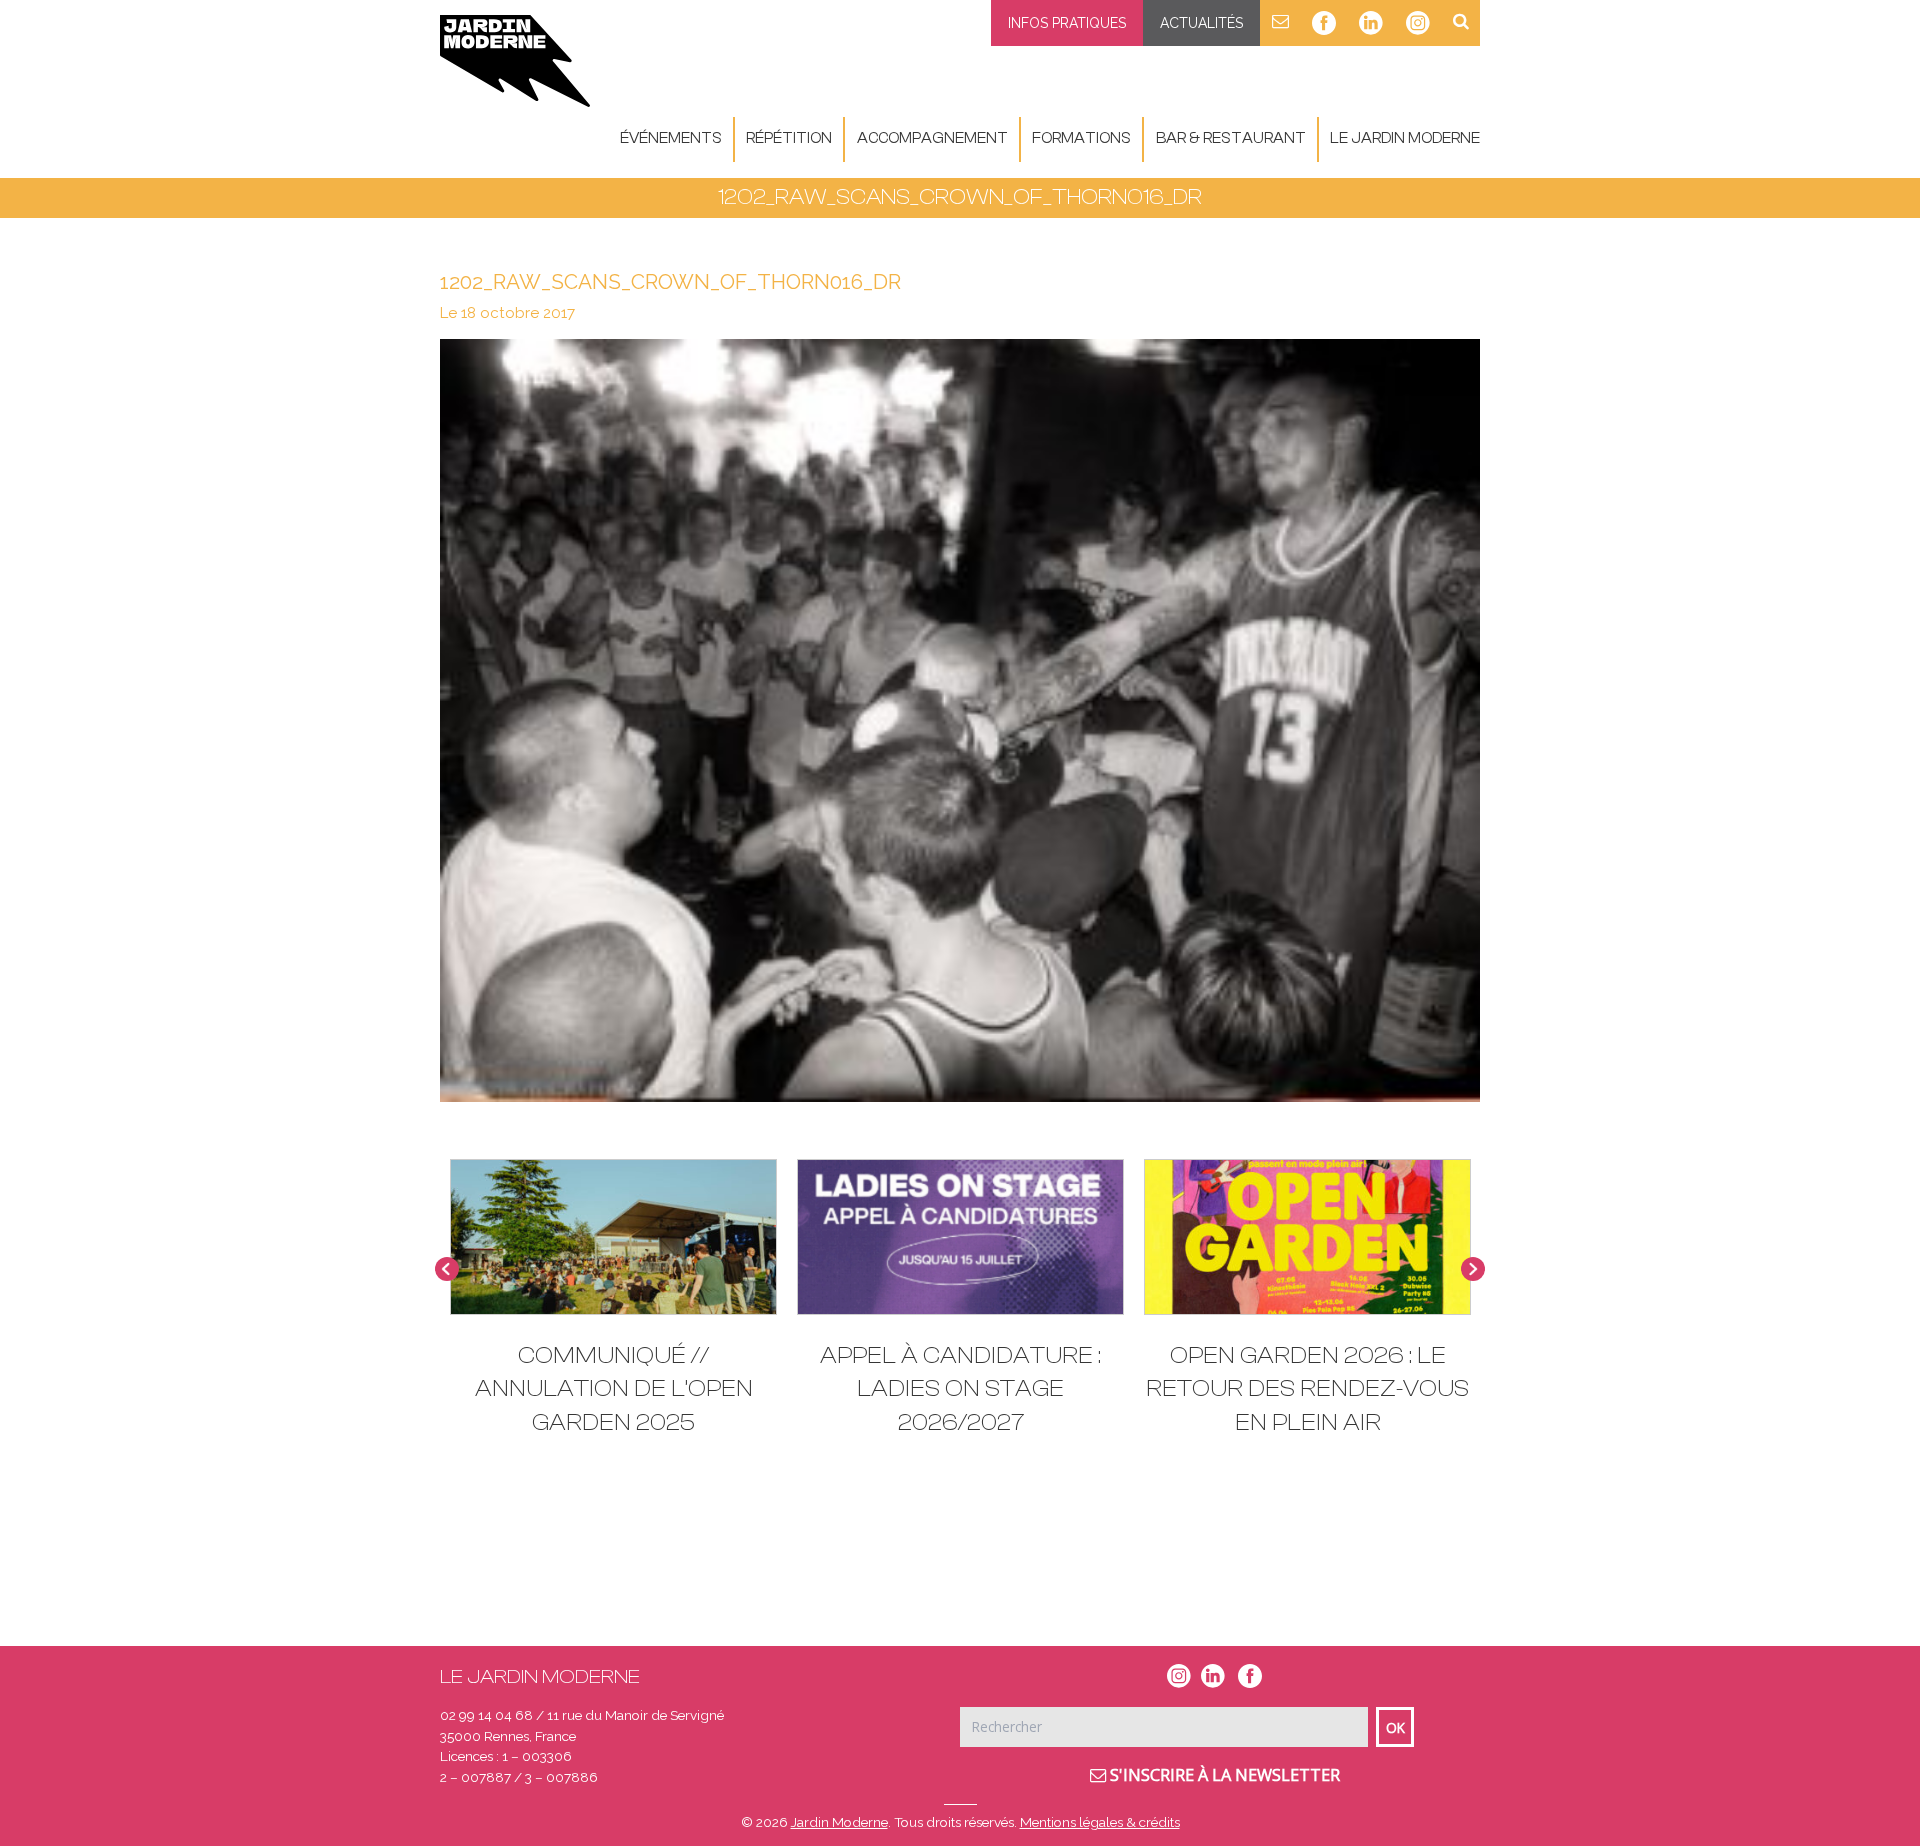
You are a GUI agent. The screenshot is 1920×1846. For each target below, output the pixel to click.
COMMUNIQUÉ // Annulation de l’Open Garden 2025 (614, 1389)
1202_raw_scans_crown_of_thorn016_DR (670, 281)
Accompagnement (932, 138)
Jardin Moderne (839, 1822)
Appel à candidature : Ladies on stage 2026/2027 (960, 1389)
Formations (1081, 138)
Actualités (1201, 23)
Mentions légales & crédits (1100, 1822)
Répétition (789, 138)
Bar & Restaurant (1231, 138)
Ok (1395, 1727)
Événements (671, 138)
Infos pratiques (1067, 23)
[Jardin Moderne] (515, 61)
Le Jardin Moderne (1405, 138)
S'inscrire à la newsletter (1223, 1775)
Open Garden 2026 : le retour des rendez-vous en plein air (1307, 1389)
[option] (960, 1307)
